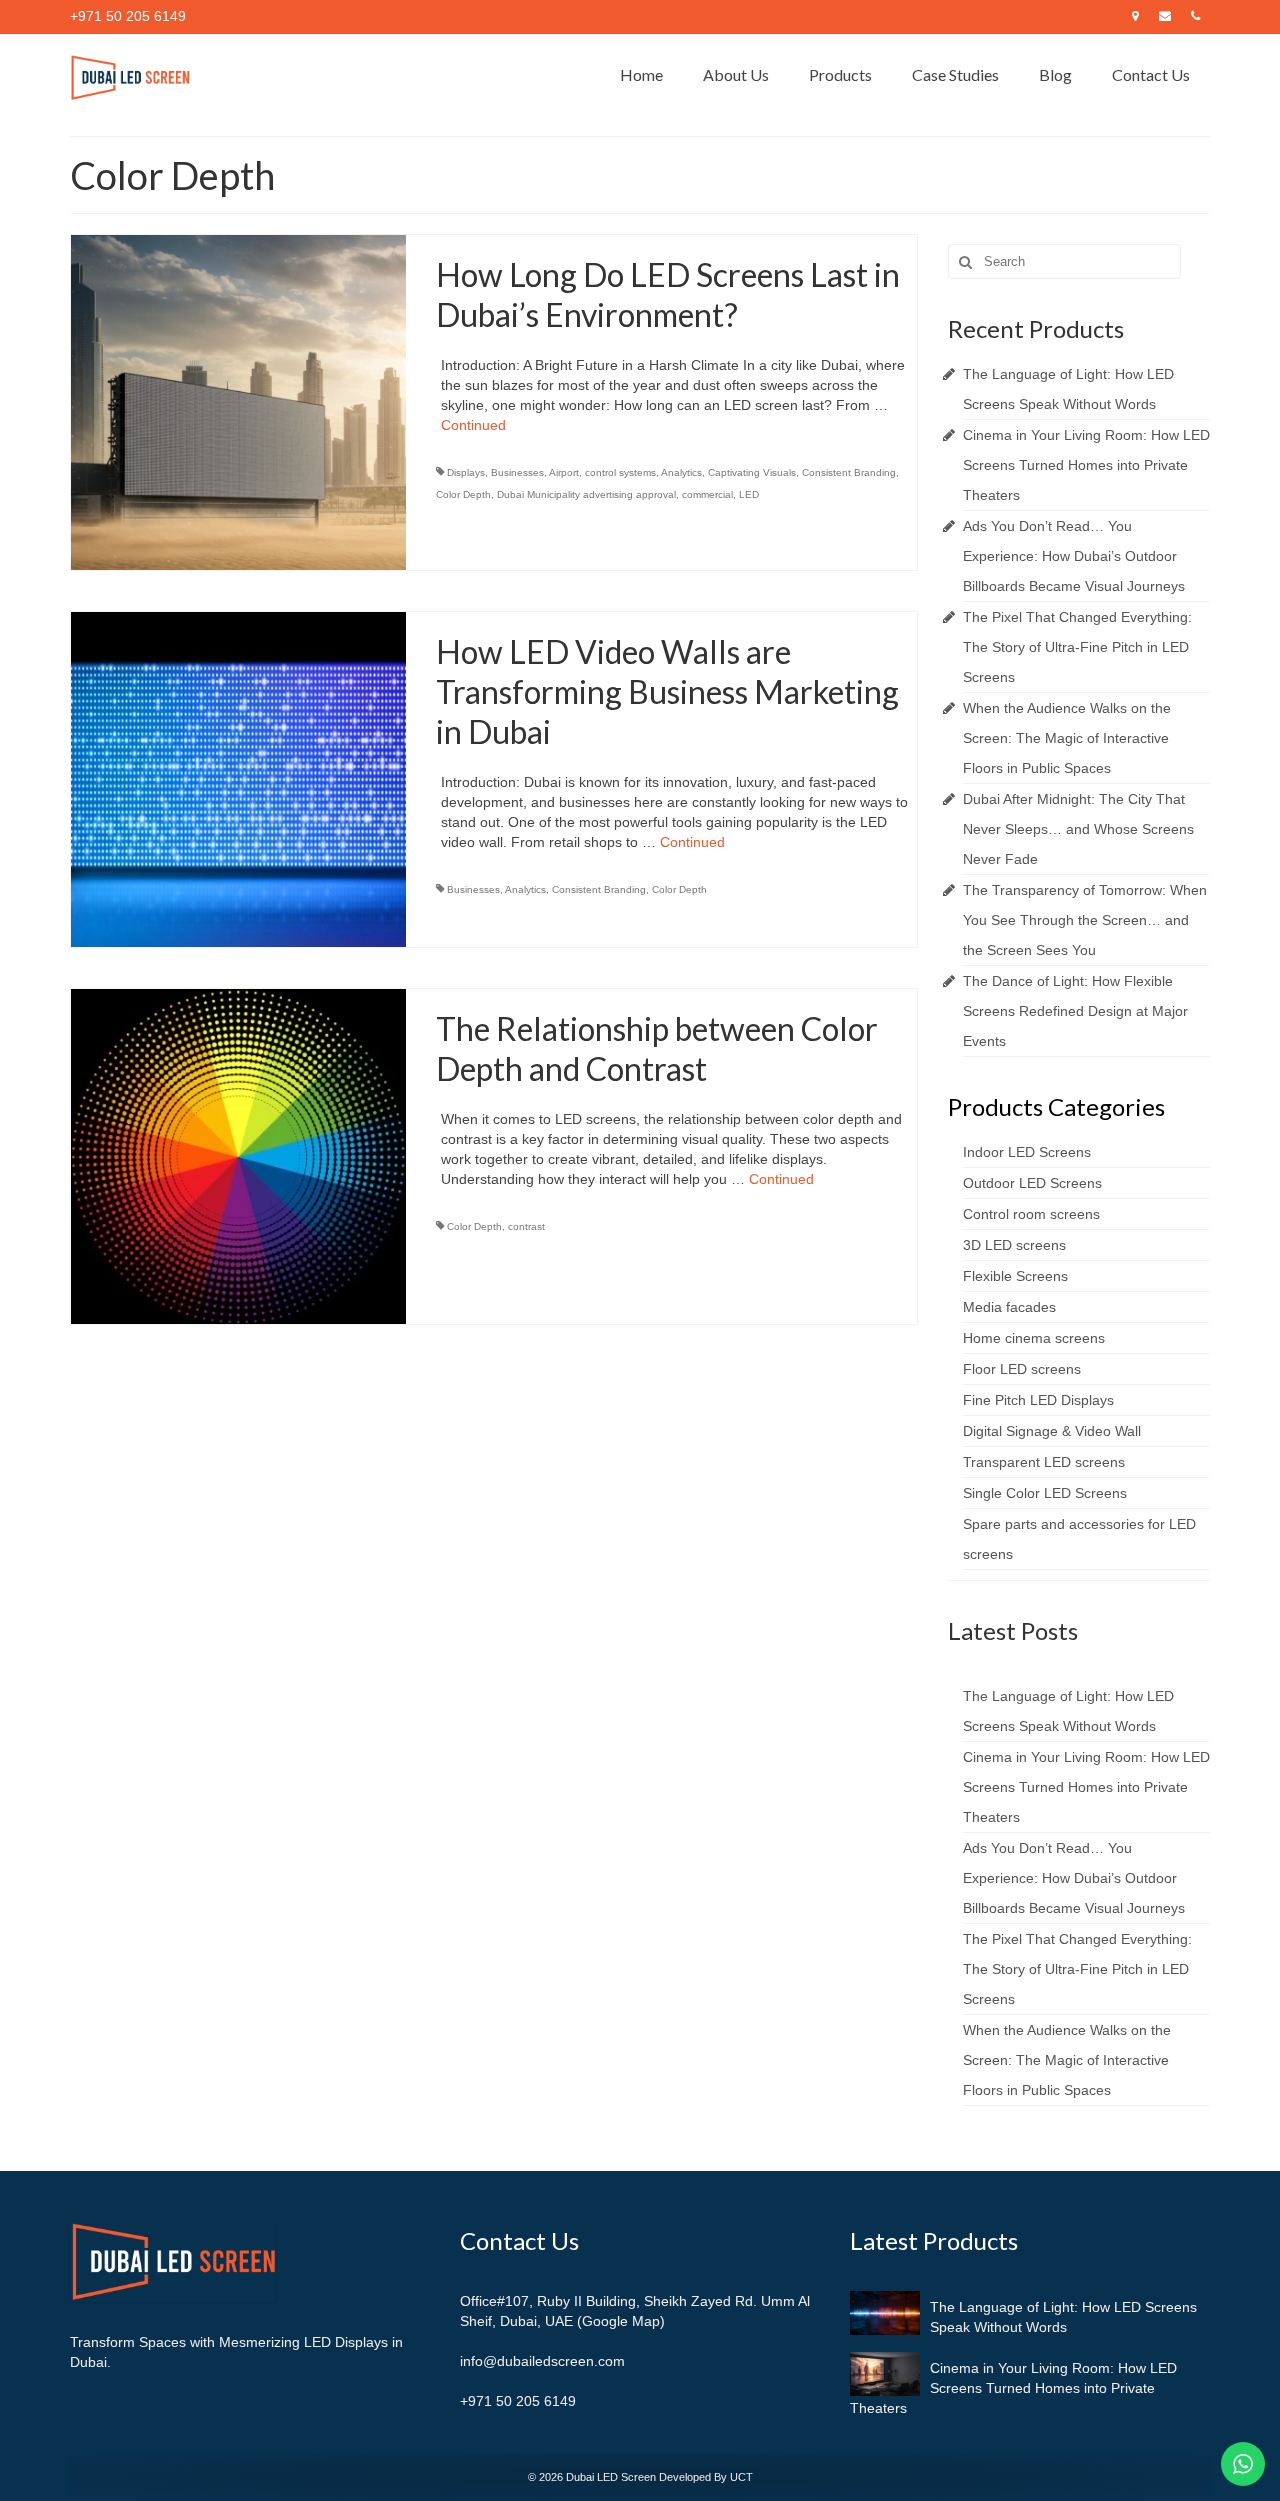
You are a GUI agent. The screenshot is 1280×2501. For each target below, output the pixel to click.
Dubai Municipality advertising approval (586, 494)
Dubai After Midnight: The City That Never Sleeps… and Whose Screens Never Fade (1078, 829)
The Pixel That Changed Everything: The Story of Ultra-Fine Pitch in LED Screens (1077, 647)
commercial (707, 494)
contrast (526, 1226)
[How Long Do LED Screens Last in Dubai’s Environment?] (238, 402)
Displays (466, 472)
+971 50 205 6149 (518, 2401)
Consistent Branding (849, 472)
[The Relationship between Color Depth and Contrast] (238, 1155)
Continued (473, 425)
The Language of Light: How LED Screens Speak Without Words (1063, 2317)
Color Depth (463, 494)
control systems (620, 472)
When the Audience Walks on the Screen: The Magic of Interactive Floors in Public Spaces (1067, 738)
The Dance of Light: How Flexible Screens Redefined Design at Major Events (1075, 1011)
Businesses (517, 472)
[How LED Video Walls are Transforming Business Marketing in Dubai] (238, 778)
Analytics (681, 472)
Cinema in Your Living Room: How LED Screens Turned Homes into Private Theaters (1086, 465)
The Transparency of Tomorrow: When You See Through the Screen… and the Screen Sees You (1085, 920)
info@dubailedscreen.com (542, 2361)
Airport (564, 472)
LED (749, 494)
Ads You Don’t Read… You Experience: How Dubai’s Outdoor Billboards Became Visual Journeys (1074, 556)
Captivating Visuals (752, 472)
